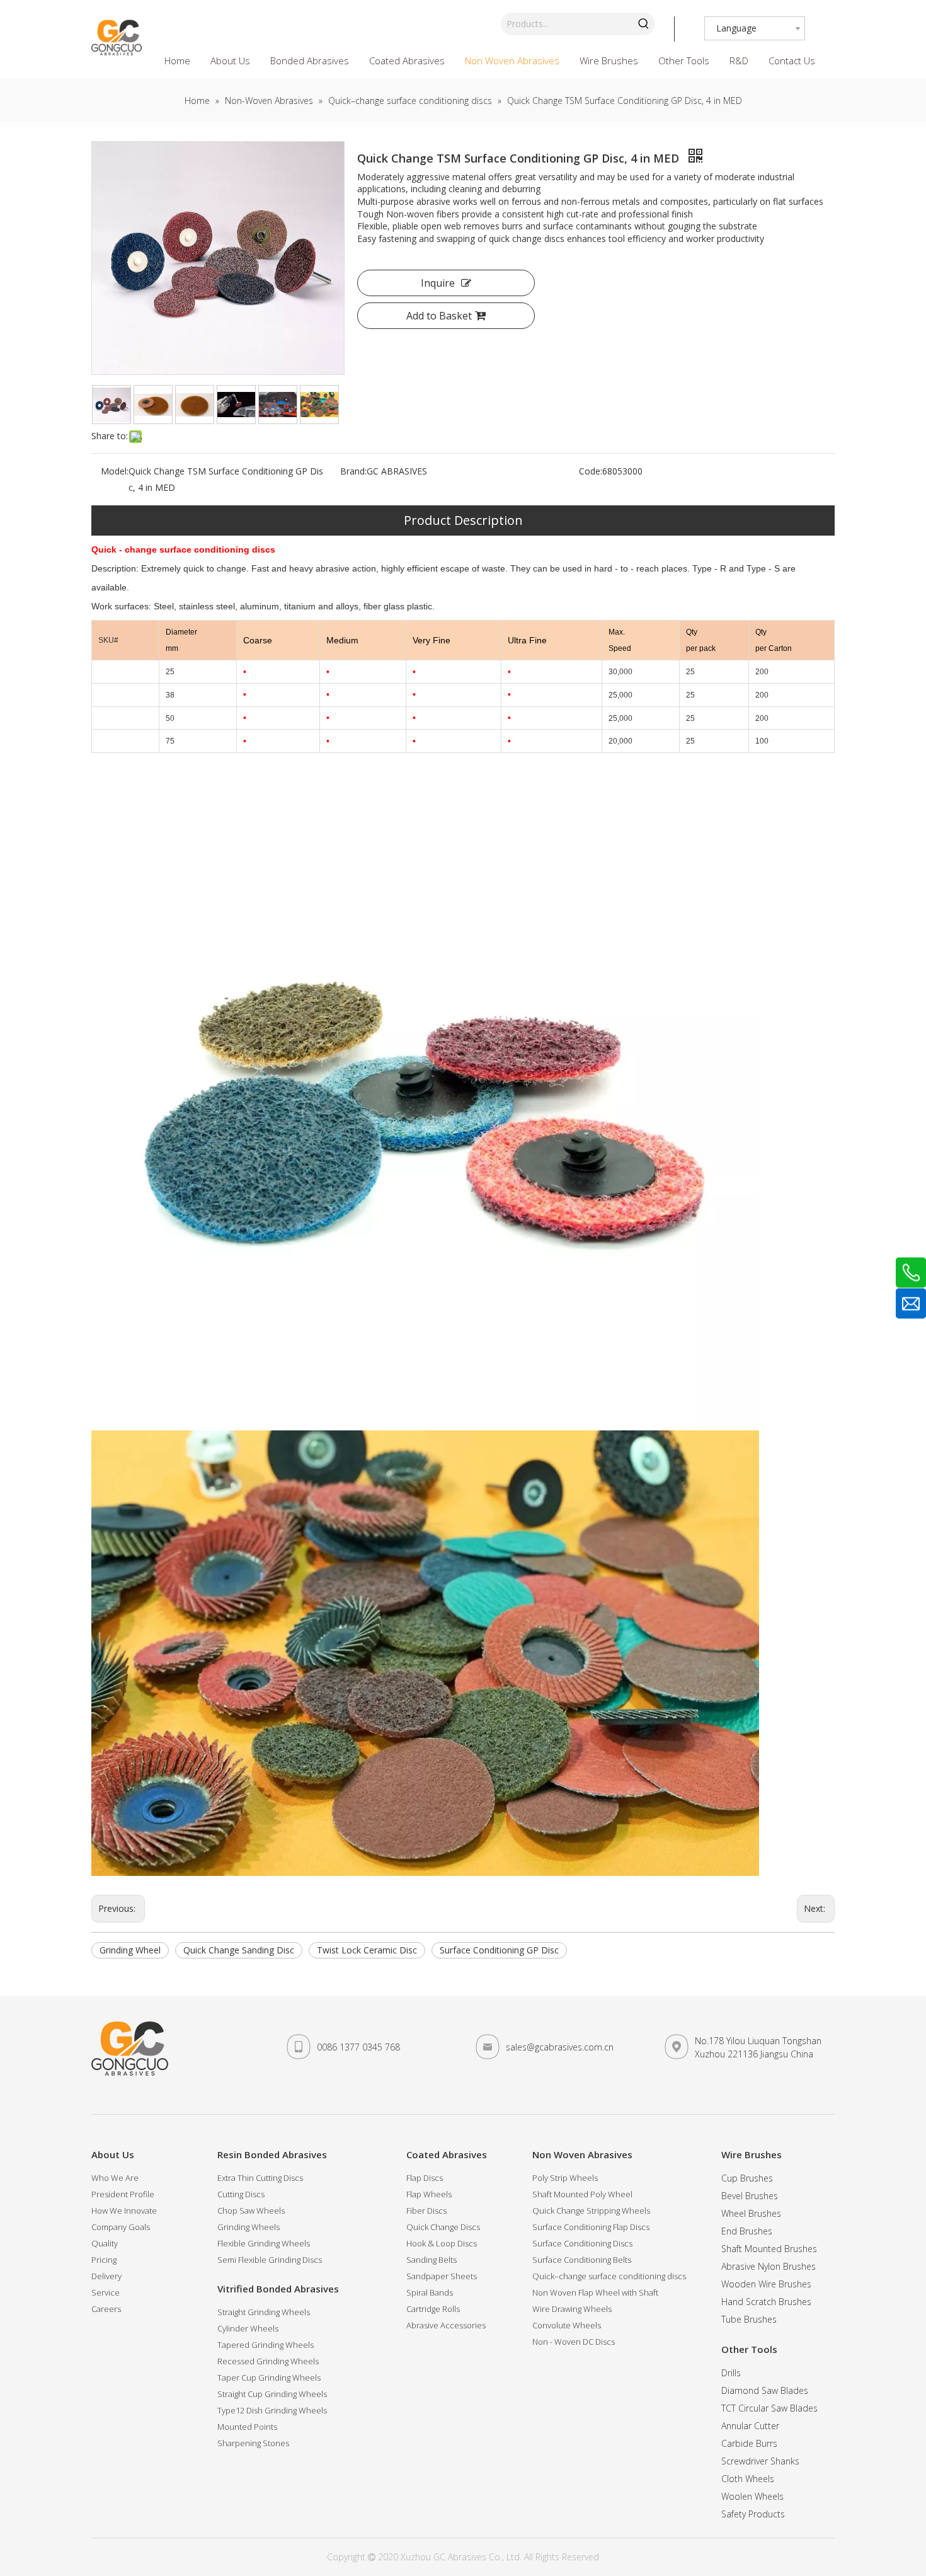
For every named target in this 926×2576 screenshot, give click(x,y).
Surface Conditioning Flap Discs (591, 2227)
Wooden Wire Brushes (766, 2284)
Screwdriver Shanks (760, 2461)
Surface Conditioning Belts (582, 2260)
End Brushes (747, 2231)
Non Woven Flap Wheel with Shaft (595, 2292)
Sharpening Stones (253, 2443)
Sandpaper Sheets (442, 2276)
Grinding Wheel (130, 1950)
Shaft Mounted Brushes (769, 2249)
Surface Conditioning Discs (582, 2243)
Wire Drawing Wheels (572, 2309)
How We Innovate (124, 2211)
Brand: (353, 471)
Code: (591, 471)
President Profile (123, 2194)
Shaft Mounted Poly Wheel (582, 2194)
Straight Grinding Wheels (264, 2312)
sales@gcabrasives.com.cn (560, 2047)
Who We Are (115, 2178)
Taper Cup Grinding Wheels (269, 2378)
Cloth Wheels (748, 2479)
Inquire (438, 283)
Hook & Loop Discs (442, 2243)
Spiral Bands (430, 2292)
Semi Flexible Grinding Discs (270, 2260)
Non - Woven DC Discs (574, 2342)
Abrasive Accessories (446, 2325)
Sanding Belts (432, 2260)
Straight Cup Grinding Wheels (272, 2394)
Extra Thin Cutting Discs (260, 2178)
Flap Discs (425, 2178)
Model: (115, 471)
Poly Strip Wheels (565, 2178)
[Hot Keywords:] (644, 24)
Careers (106, 2309)
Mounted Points (247, 2427)
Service (106, 2292)
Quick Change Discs (443, 2227)
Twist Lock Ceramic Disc (367, 1950)
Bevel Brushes (750, 2196)
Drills (731, 2373)
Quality (105, 2243)
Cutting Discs (241, 2194)
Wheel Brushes (751, 2213)
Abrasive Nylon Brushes (769, 2266)
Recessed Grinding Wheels (268, 2361)
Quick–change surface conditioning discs (609, 2276)
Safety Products (753, 2514)
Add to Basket (439, 316)
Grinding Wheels (249, 2227)
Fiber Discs (426, 2211)
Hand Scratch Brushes (766, 2302)
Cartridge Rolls (433, 2309)
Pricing (104, 2260)
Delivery (106, 2276)
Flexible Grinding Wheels (264, 2243)
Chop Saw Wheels (251, 2211)
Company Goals (121, 2227)
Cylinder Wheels (248, 2328)
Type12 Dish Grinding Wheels (272, 2410)
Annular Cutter (750, 2426)
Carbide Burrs (749, 2443)
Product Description (463, 520)
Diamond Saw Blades (765, 2390)
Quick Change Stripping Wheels (591, 2211)
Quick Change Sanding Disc (239, 1950)
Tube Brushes (749, 2319)
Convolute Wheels (567, 2325)
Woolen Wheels (752, 2496)
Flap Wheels (429, 2194)
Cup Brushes (747, 2178)
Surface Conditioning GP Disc (499, 1950)
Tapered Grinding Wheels (266, 2345)
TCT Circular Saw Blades (769, 2408)
